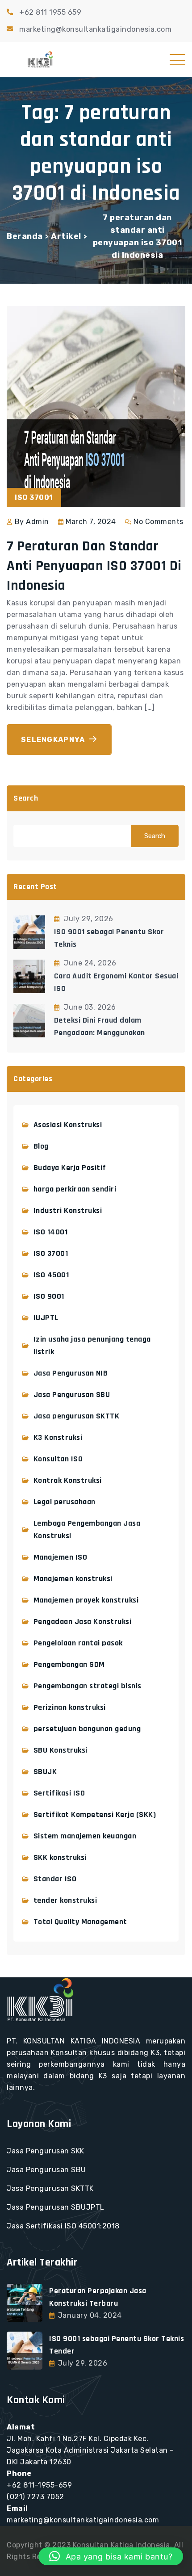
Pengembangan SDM (69, 1664)
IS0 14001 (51, 1232)
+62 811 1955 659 (50, 12)
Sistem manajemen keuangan (85, 1836)
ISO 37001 (51, 1253)
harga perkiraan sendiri (75, 1189)
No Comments (159, 522)
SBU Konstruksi (61, 1750)
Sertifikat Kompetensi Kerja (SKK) (95, 1815)
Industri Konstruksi (68, 1210)
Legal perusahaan (65, 1502)
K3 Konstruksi (58, 1437)
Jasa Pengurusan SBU (72, 1395)
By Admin (32, 522)
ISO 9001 (49, 1296)
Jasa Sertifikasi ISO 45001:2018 (63, 2226)
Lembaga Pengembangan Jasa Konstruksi (87, 1529)
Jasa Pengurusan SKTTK (50, 2188)
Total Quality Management (80, 1922)
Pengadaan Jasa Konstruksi (83, 1622)
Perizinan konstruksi (70, 1707)
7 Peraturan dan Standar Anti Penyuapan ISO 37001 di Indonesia (94, 566)
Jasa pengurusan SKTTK (77, 1416)
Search (26, 798)
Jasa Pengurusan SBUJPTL (56, 2207)
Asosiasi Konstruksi (68, 1125)
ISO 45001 (51, 1275)
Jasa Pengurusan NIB (71, 1373)
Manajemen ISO (61, 1557)
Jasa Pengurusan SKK (46, 2151)
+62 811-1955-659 (39, 2485)
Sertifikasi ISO (59, 1793)
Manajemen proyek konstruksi (86, 1600)
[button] (111, 2556)
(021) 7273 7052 (35, 2497)
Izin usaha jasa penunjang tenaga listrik (92, 1345)
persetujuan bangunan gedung (87, 1729)
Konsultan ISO (58, 1459)
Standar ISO (55, 1879)
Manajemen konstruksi (73, 1579)
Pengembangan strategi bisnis (88, 1686)
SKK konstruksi (60, 1857)
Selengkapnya (53, 740)
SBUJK (45, 1772)
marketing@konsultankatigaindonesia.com (95, 29)
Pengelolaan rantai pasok (78, 1643)
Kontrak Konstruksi (68, 1480)
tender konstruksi (65, 1900)
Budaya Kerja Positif (70, 1168)
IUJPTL (46, 1318)
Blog (41, 1146)
